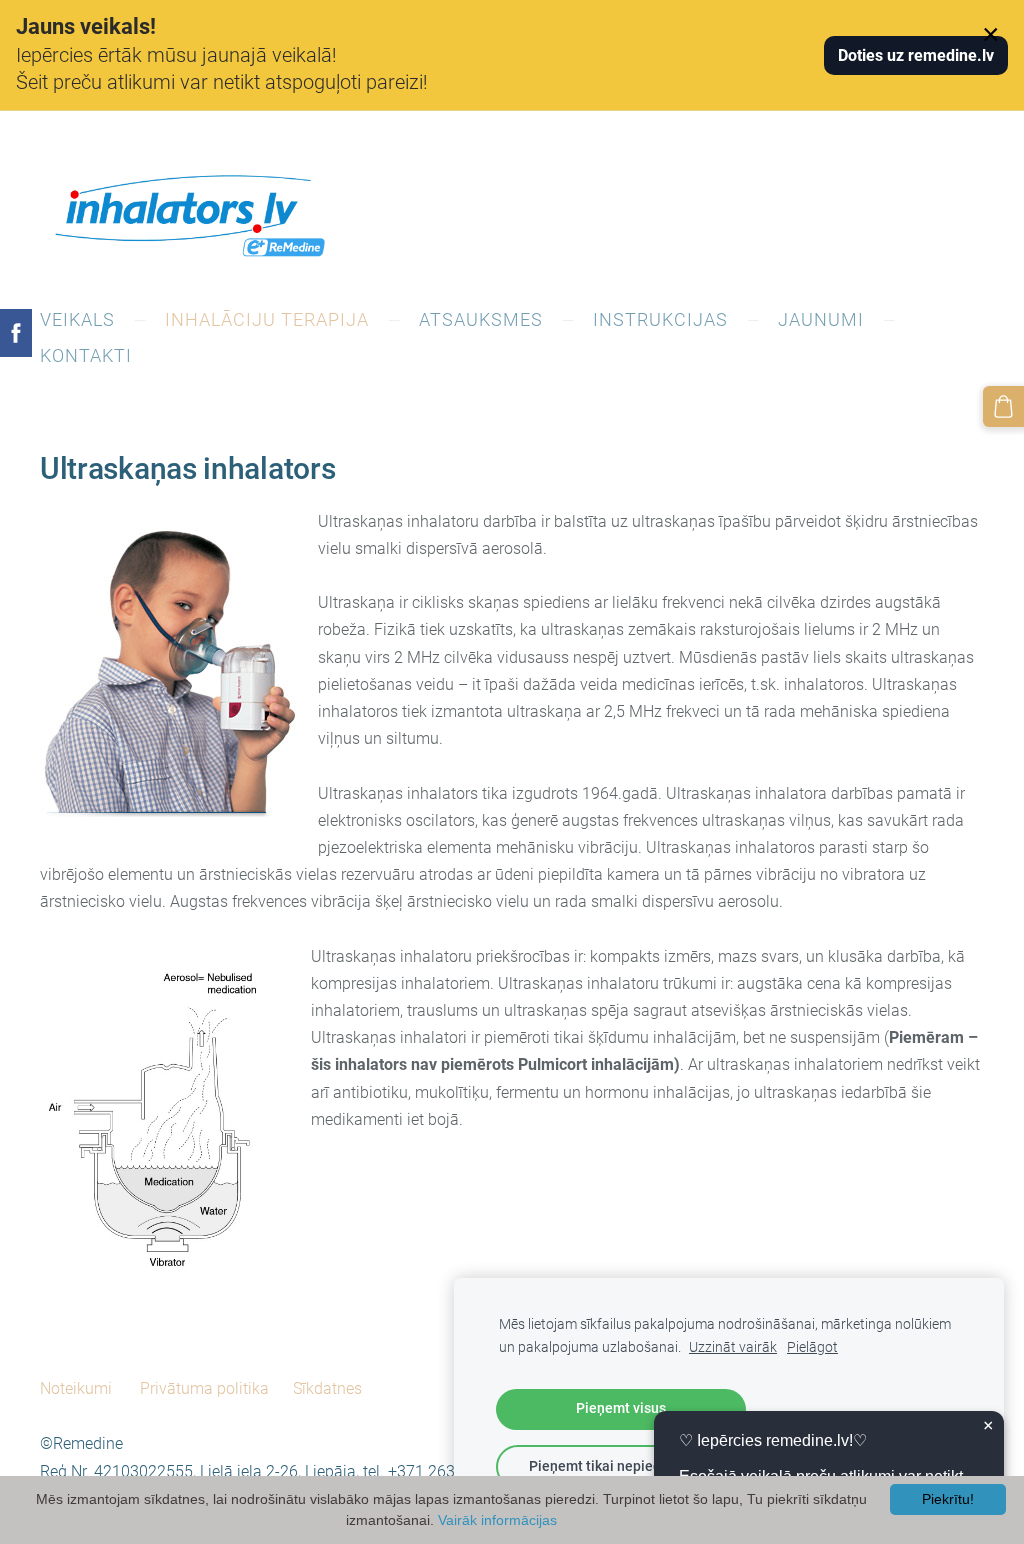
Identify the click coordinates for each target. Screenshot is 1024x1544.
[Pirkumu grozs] (1003, 406)
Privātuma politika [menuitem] (204, 1388)
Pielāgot (812, 1347)
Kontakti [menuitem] (86, 355)
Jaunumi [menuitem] (821, 319)
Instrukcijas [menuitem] (660, 319)
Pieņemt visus (621, 1408)
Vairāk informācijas (497, 1520)
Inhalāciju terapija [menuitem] (267, 319)
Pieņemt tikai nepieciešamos (621, 1466)
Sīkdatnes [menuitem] (327, 1388)
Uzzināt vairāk (733, 1347)
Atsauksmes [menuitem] (481, 319)
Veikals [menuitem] (77, 319)
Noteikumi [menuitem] (76, 1388)
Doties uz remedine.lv (916, 55)
